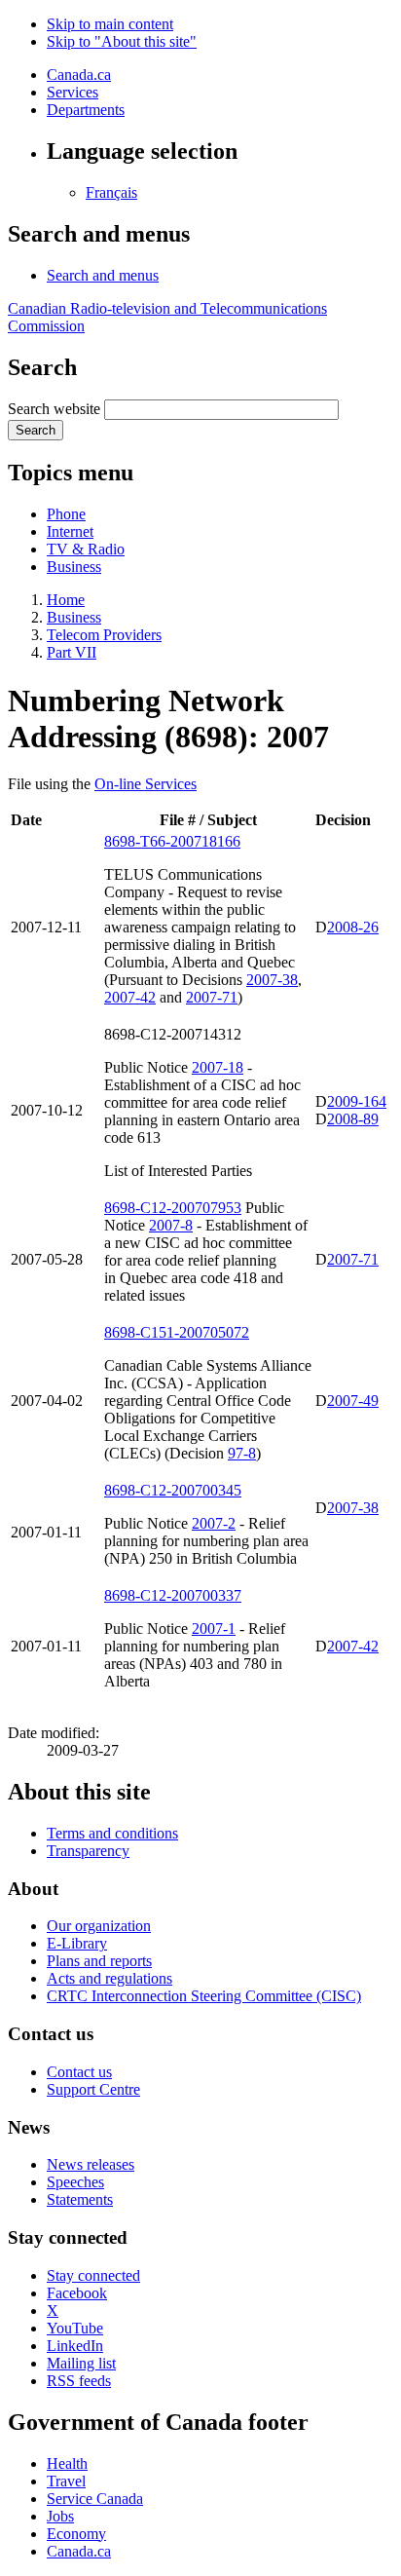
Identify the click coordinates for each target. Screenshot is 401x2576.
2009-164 (357, 1101)
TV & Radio (86, 549)
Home (66, 600)
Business (74, 567)
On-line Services (146, 784)
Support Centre (93, 2089)
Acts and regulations (109, 1978)
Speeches (75, 2182)
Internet (70, 531)
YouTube (75, 2328)
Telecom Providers (104, 635)
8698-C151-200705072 (177, 1332)
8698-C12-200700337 (173, 1595)
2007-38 (272, 980)
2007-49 (353, 1401)
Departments (86, 110)
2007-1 (214, 1629)
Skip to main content (110, 24)
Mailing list (81, 2363)
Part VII (72, 652)
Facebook (77, 2293)
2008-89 (353, 1119)
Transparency (88, 1851)
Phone (66, 514)
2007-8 (171, 1225)
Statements (80, 2199)
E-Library (77, 1943)
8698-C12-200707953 (173, 1208)
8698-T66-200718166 (172, 841)
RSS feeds (79, 2381)
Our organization (99, 1926)
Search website (54, 409)
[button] (103, 275)
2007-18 (218, 1067)
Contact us (79, 2072)
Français (111, 192)
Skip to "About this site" (122, 41)
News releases (91, 2164)
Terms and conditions (112, 1833)
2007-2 (214, 1523)
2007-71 (212, 997)
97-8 (242, 1453)
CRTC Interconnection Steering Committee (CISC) (204, 1996)
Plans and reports (99, 1961)
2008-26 (353, 927)
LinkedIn (75, 2346)
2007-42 (130, 997)
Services (73, 92)
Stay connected (93, 2275)
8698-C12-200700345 (173, 1490)
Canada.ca (79, 75)
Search (36, 430)
